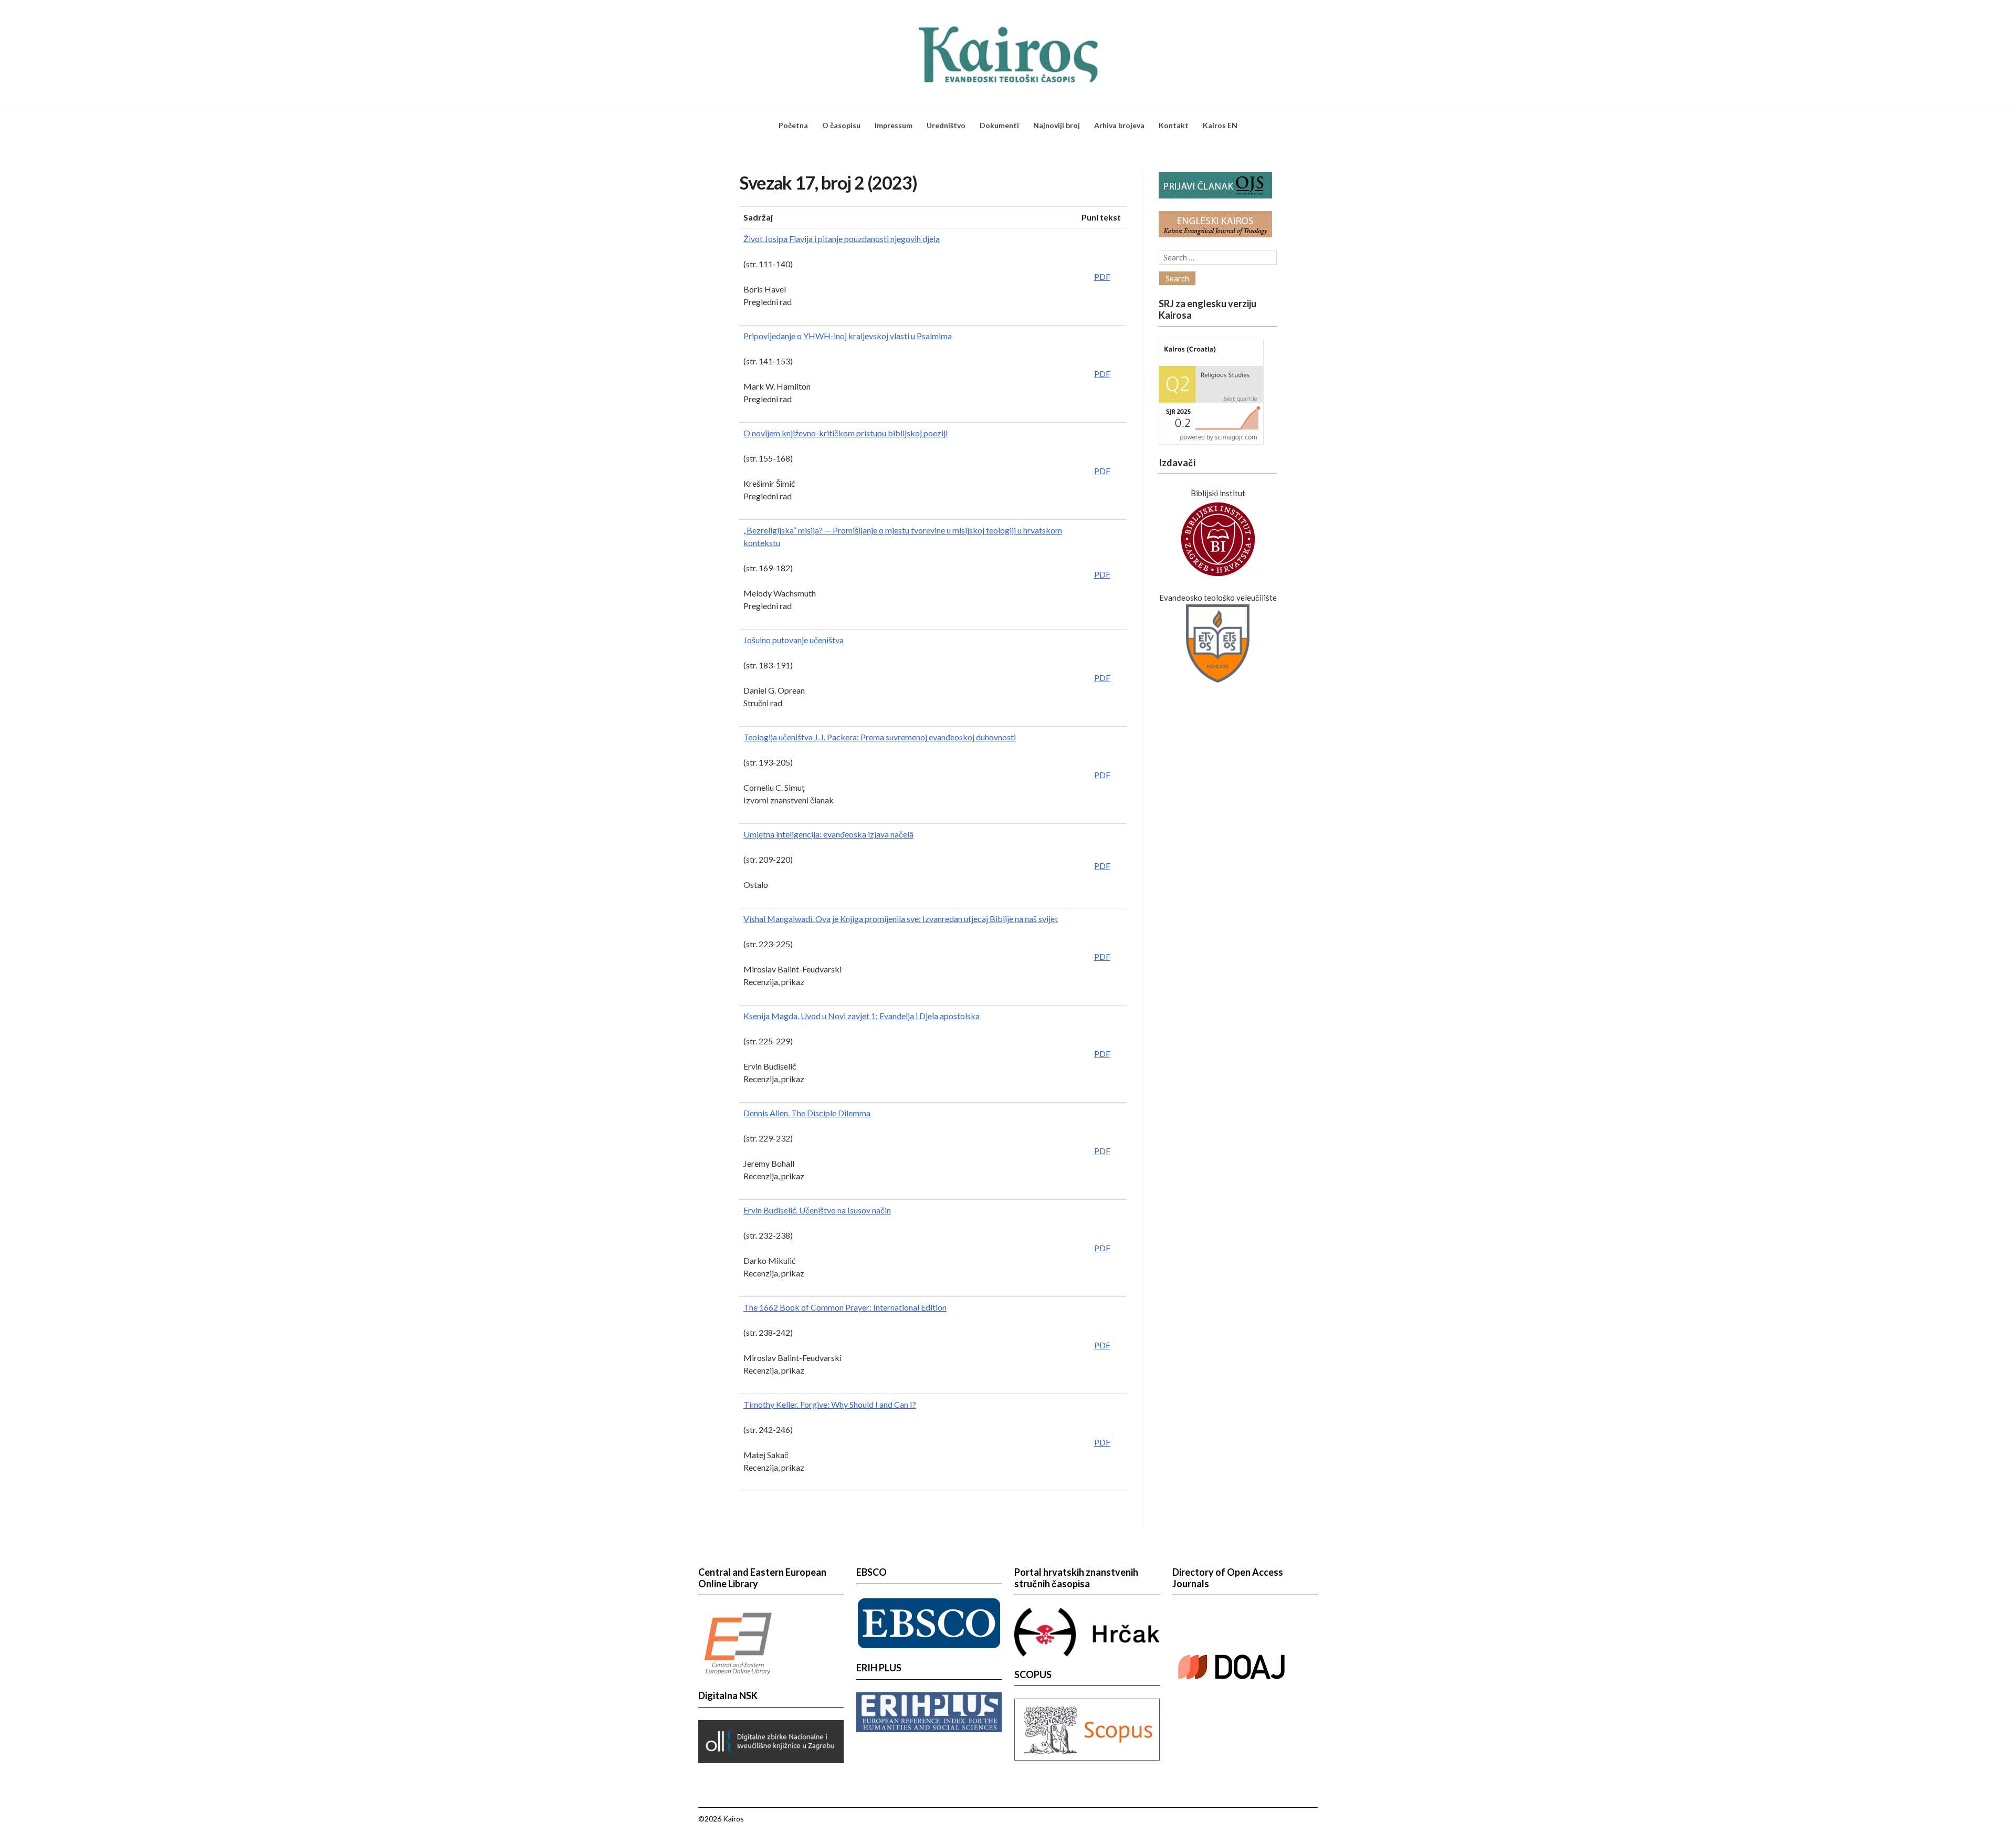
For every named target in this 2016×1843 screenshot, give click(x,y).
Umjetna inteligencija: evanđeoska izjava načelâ (828, 834)
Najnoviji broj (1057, 125)
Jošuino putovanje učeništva (794, 640)
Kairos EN (1220, 125)
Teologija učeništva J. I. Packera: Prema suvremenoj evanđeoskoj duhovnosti (880, 737)
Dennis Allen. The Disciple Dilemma (807, 1113)
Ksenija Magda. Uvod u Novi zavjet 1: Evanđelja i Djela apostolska (862, 1016)
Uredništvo (946, 125)
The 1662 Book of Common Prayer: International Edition (845, 1307)
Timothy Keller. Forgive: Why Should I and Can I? (830, 1404)
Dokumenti (999, 125)
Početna (793, 125)
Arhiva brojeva (1119, 125)
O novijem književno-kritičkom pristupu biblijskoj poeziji (846, 433)
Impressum (894, 125)
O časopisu (841, 125)
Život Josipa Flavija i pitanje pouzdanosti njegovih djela (842, 239)
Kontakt (1174, 125)
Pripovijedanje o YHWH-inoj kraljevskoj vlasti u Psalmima (848, 336)
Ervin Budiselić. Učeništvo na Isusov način (817, 1210)
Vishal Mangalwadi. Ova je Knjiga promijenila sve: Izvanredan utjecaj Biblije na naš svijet (901, 919)
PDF (1102, 276)
